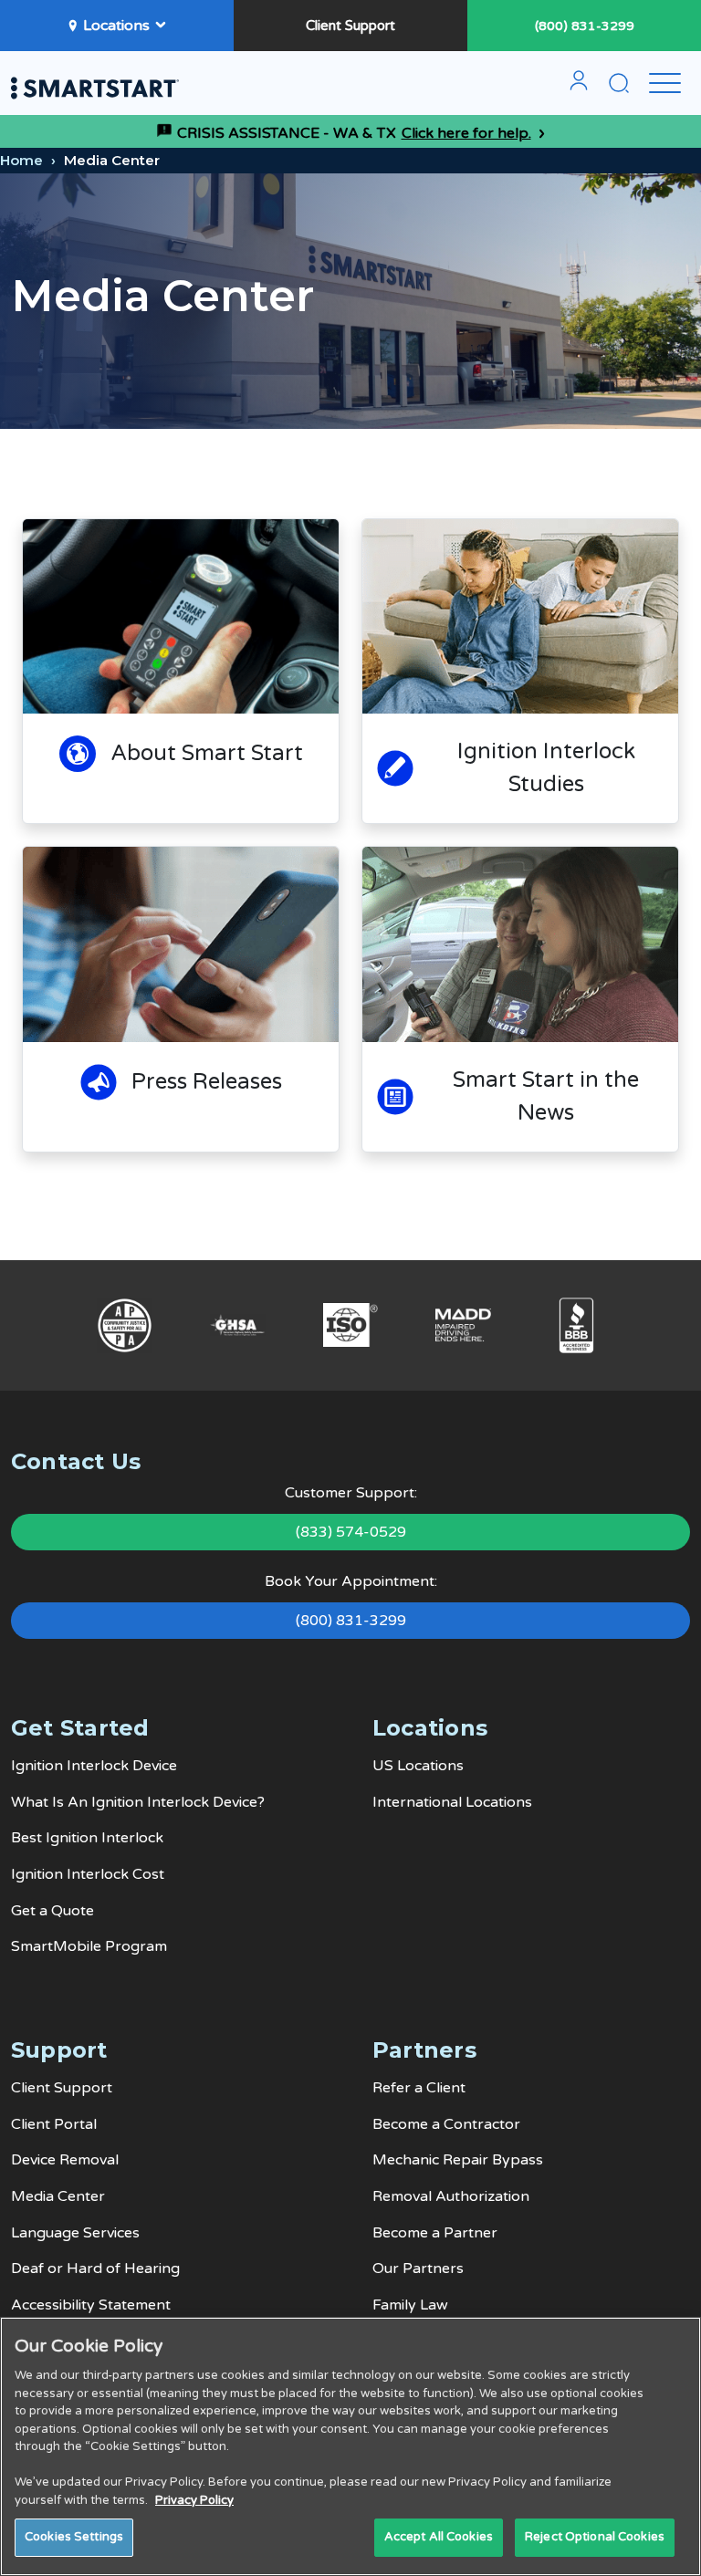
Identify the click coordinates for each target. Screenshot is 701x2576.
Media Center (58, 2196)
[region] (350, 2446)
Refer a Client (419, 2088)
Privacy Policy (194, 2500)
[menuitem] (579, 88)
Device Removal (65, 2160)
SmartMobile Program (89, 1946)
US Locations (418, 1766)
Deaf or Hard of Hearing (95, 2268)
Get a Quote (52, 1911)
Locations (116, 26)
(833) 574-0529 (351, 1532)
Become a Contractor (446, 2124)
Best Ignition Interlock (87, 1838)
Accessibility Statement (91, 2305)
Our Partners (418, 2268)
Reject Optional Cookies (595, 2537)
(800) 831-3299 (585, 26)
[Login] (579, 88)
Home (21, 160)
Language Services (75, 2233)
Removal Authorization (451, 2196)
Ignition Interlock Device (94, 1766)
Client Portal (54, 2124)
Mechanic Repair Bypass (458, 2160)
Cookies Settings (74, 2537)
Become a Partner (435, 2233)
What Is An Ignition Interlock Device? (138, 1802)
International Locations (452, 1802)
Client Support (350, 26)
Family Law (410, 2305)
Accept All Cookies (439, 2537)
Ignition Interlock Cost (88, 1874)
